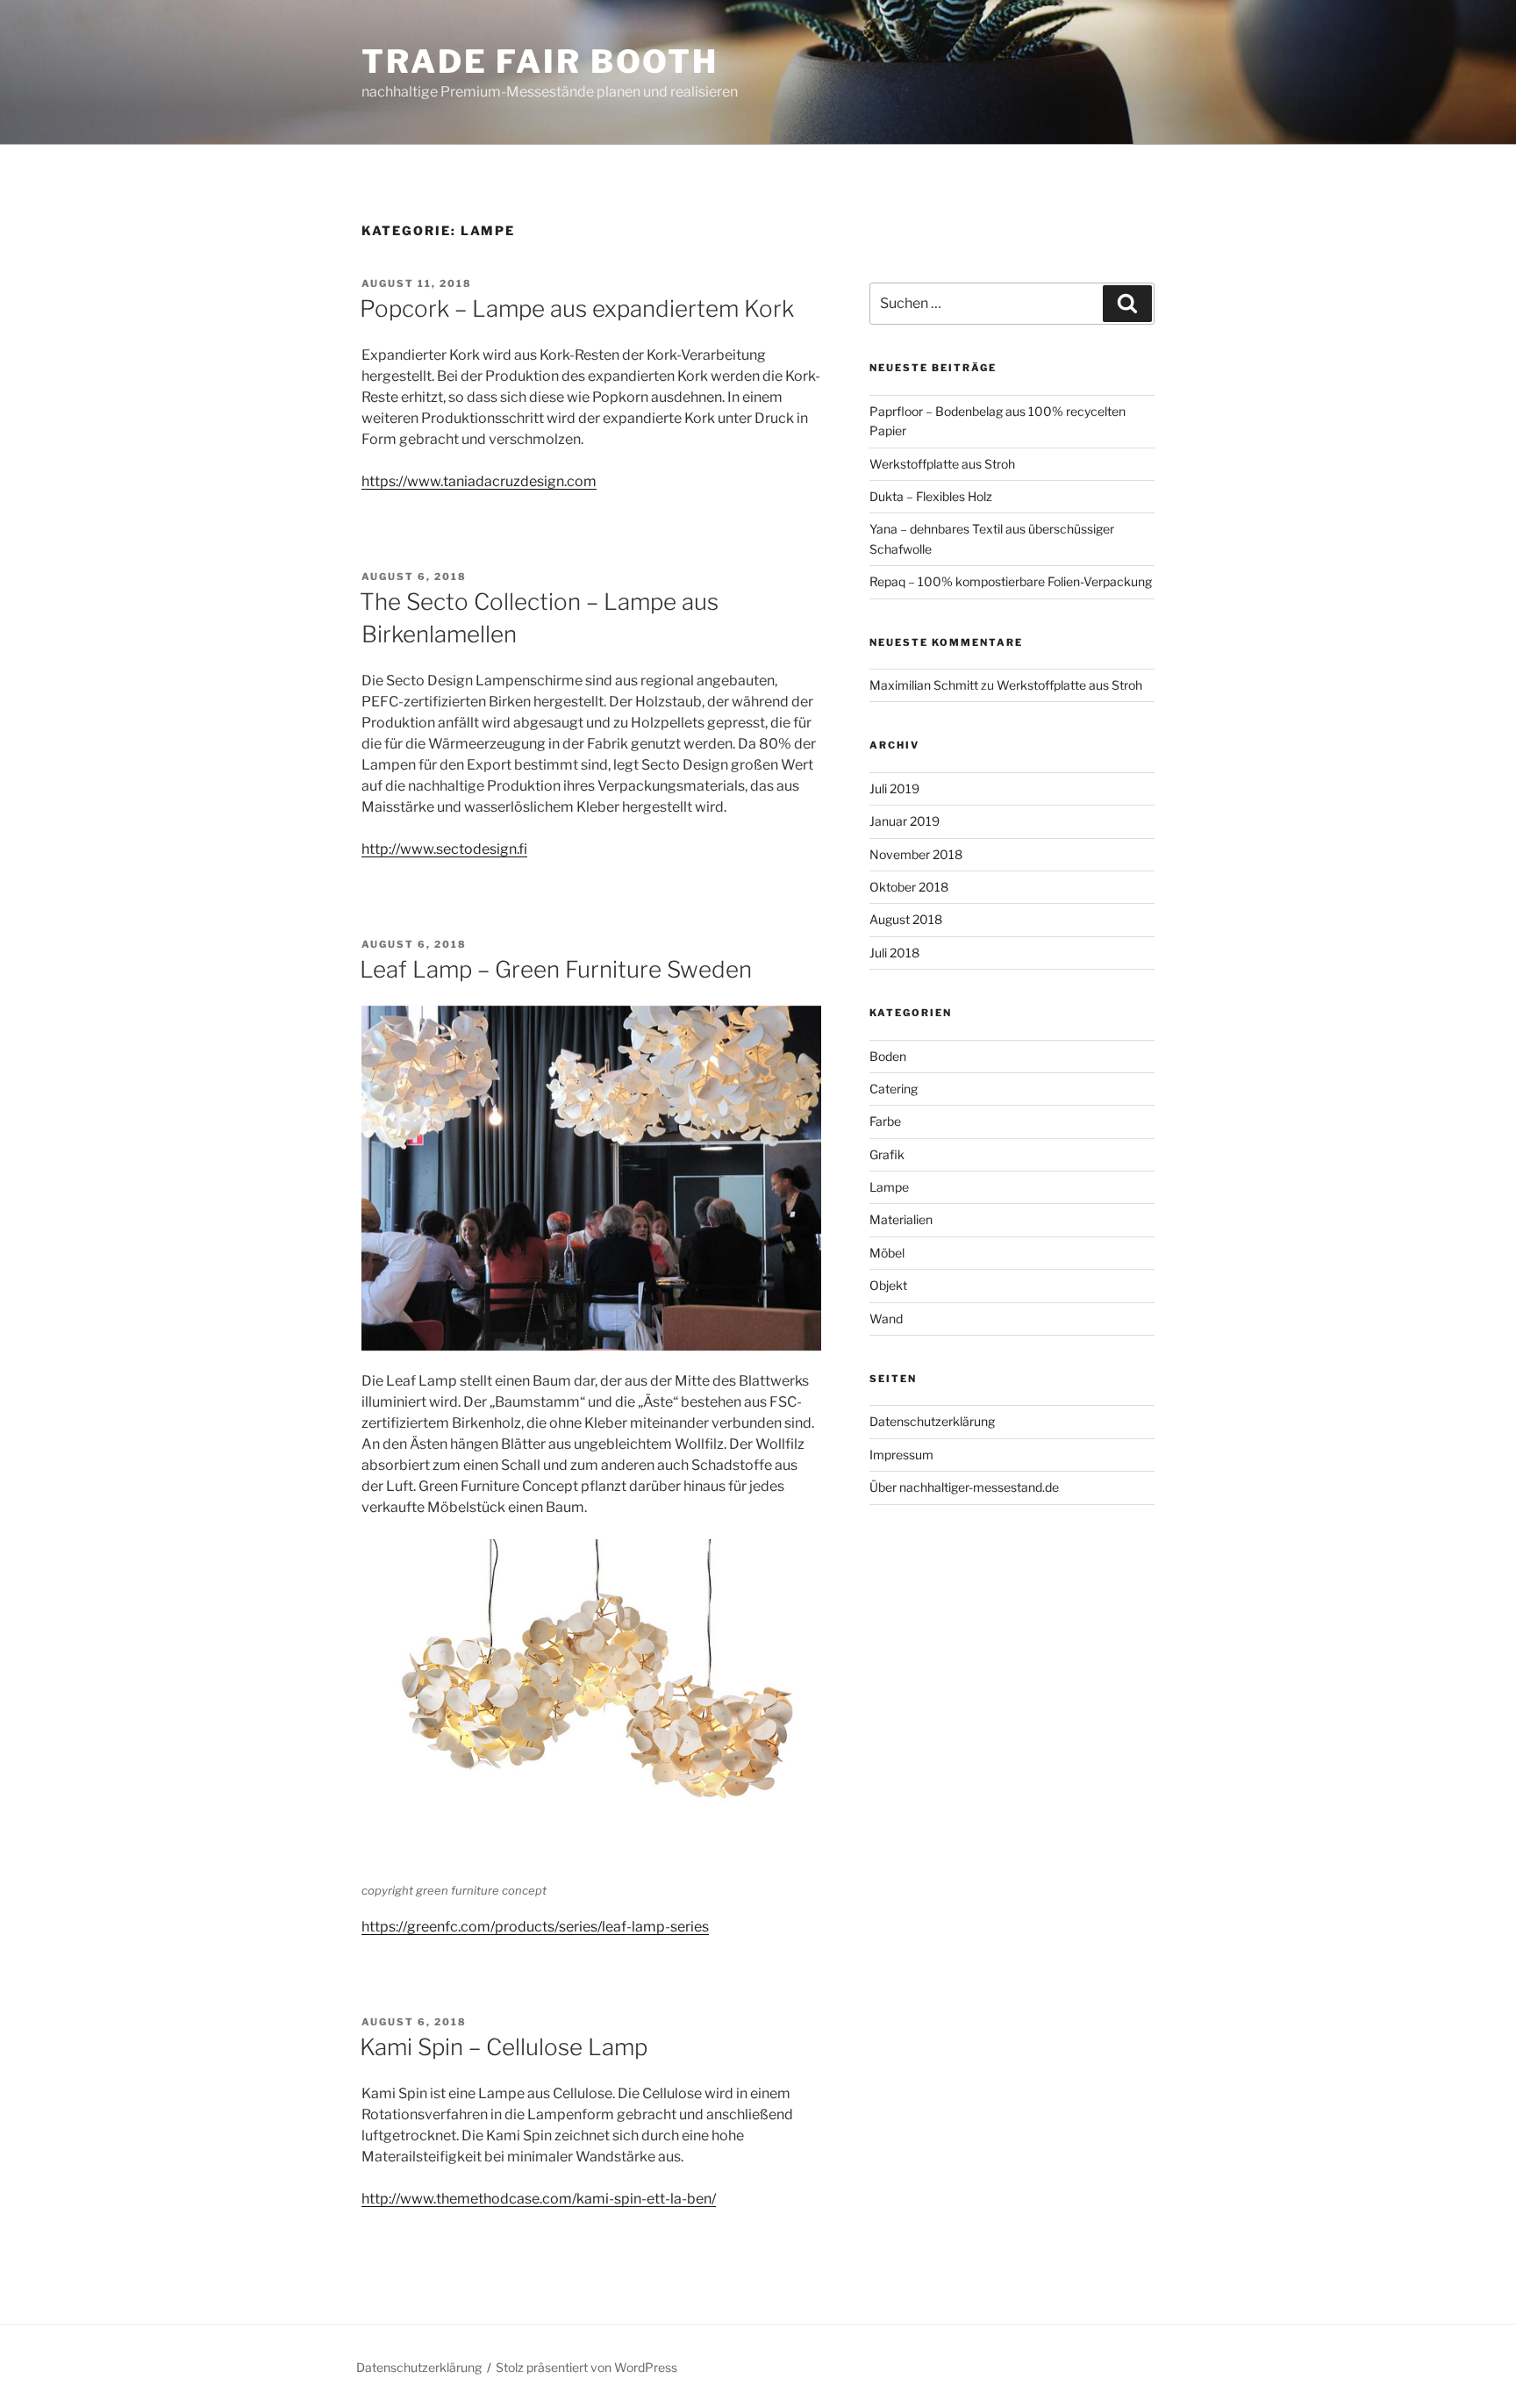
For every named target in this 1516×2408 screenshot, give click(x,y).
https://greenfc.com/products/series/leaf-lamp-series (535, 1927)
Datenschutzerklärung (932, 1421)
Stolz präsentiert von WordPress (586, 2367)
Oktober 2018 (909, 887)
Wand (886, 1319)
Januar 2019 (905, 821)
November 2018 (916, 854)
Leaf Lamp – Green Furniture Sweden (556, 969)
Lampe (889, 1187)
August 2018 (906, 919)
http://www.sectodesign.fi (444, 849)
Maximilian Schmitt (924, 685)
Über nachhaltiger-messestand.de (964, 1487)
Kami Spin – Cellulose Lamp (504, 2047)
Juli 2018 (894, 953)
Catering (894, 1089)
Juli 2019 (894, 788)
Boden (888, 1056)
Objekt (888, 1285)
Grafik (887, 1154)
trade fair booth (540, 61)
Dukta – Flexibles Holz (931, 496)
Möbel (887, 1253)
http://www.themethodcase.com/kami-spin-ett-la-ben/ (539, 2199)
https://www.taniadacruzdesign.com (479, 481)
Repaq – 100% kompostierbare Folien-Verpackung (1011, 581)
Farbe (885, 1121)
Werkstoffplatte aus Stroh (942, 464)
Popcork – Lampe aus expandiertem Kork (577, 308)
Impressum (901, 1455)
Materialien (901, 1219)
